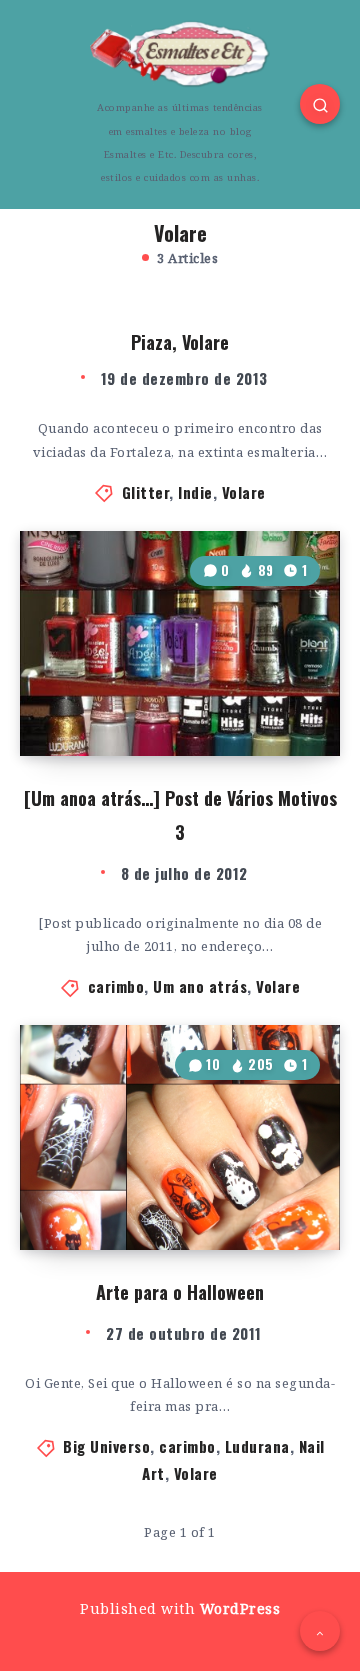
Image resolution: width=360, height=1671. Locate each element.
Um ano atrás (200, 986)
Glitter (146, 492)
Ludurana (257, 1446)
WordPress (240, 1608)
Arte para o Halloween (180, 1292)
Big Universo (106, 1446)
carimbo (116, 986)
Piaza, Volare (180, 342)
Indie (195, 492)
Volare (244, 492)
